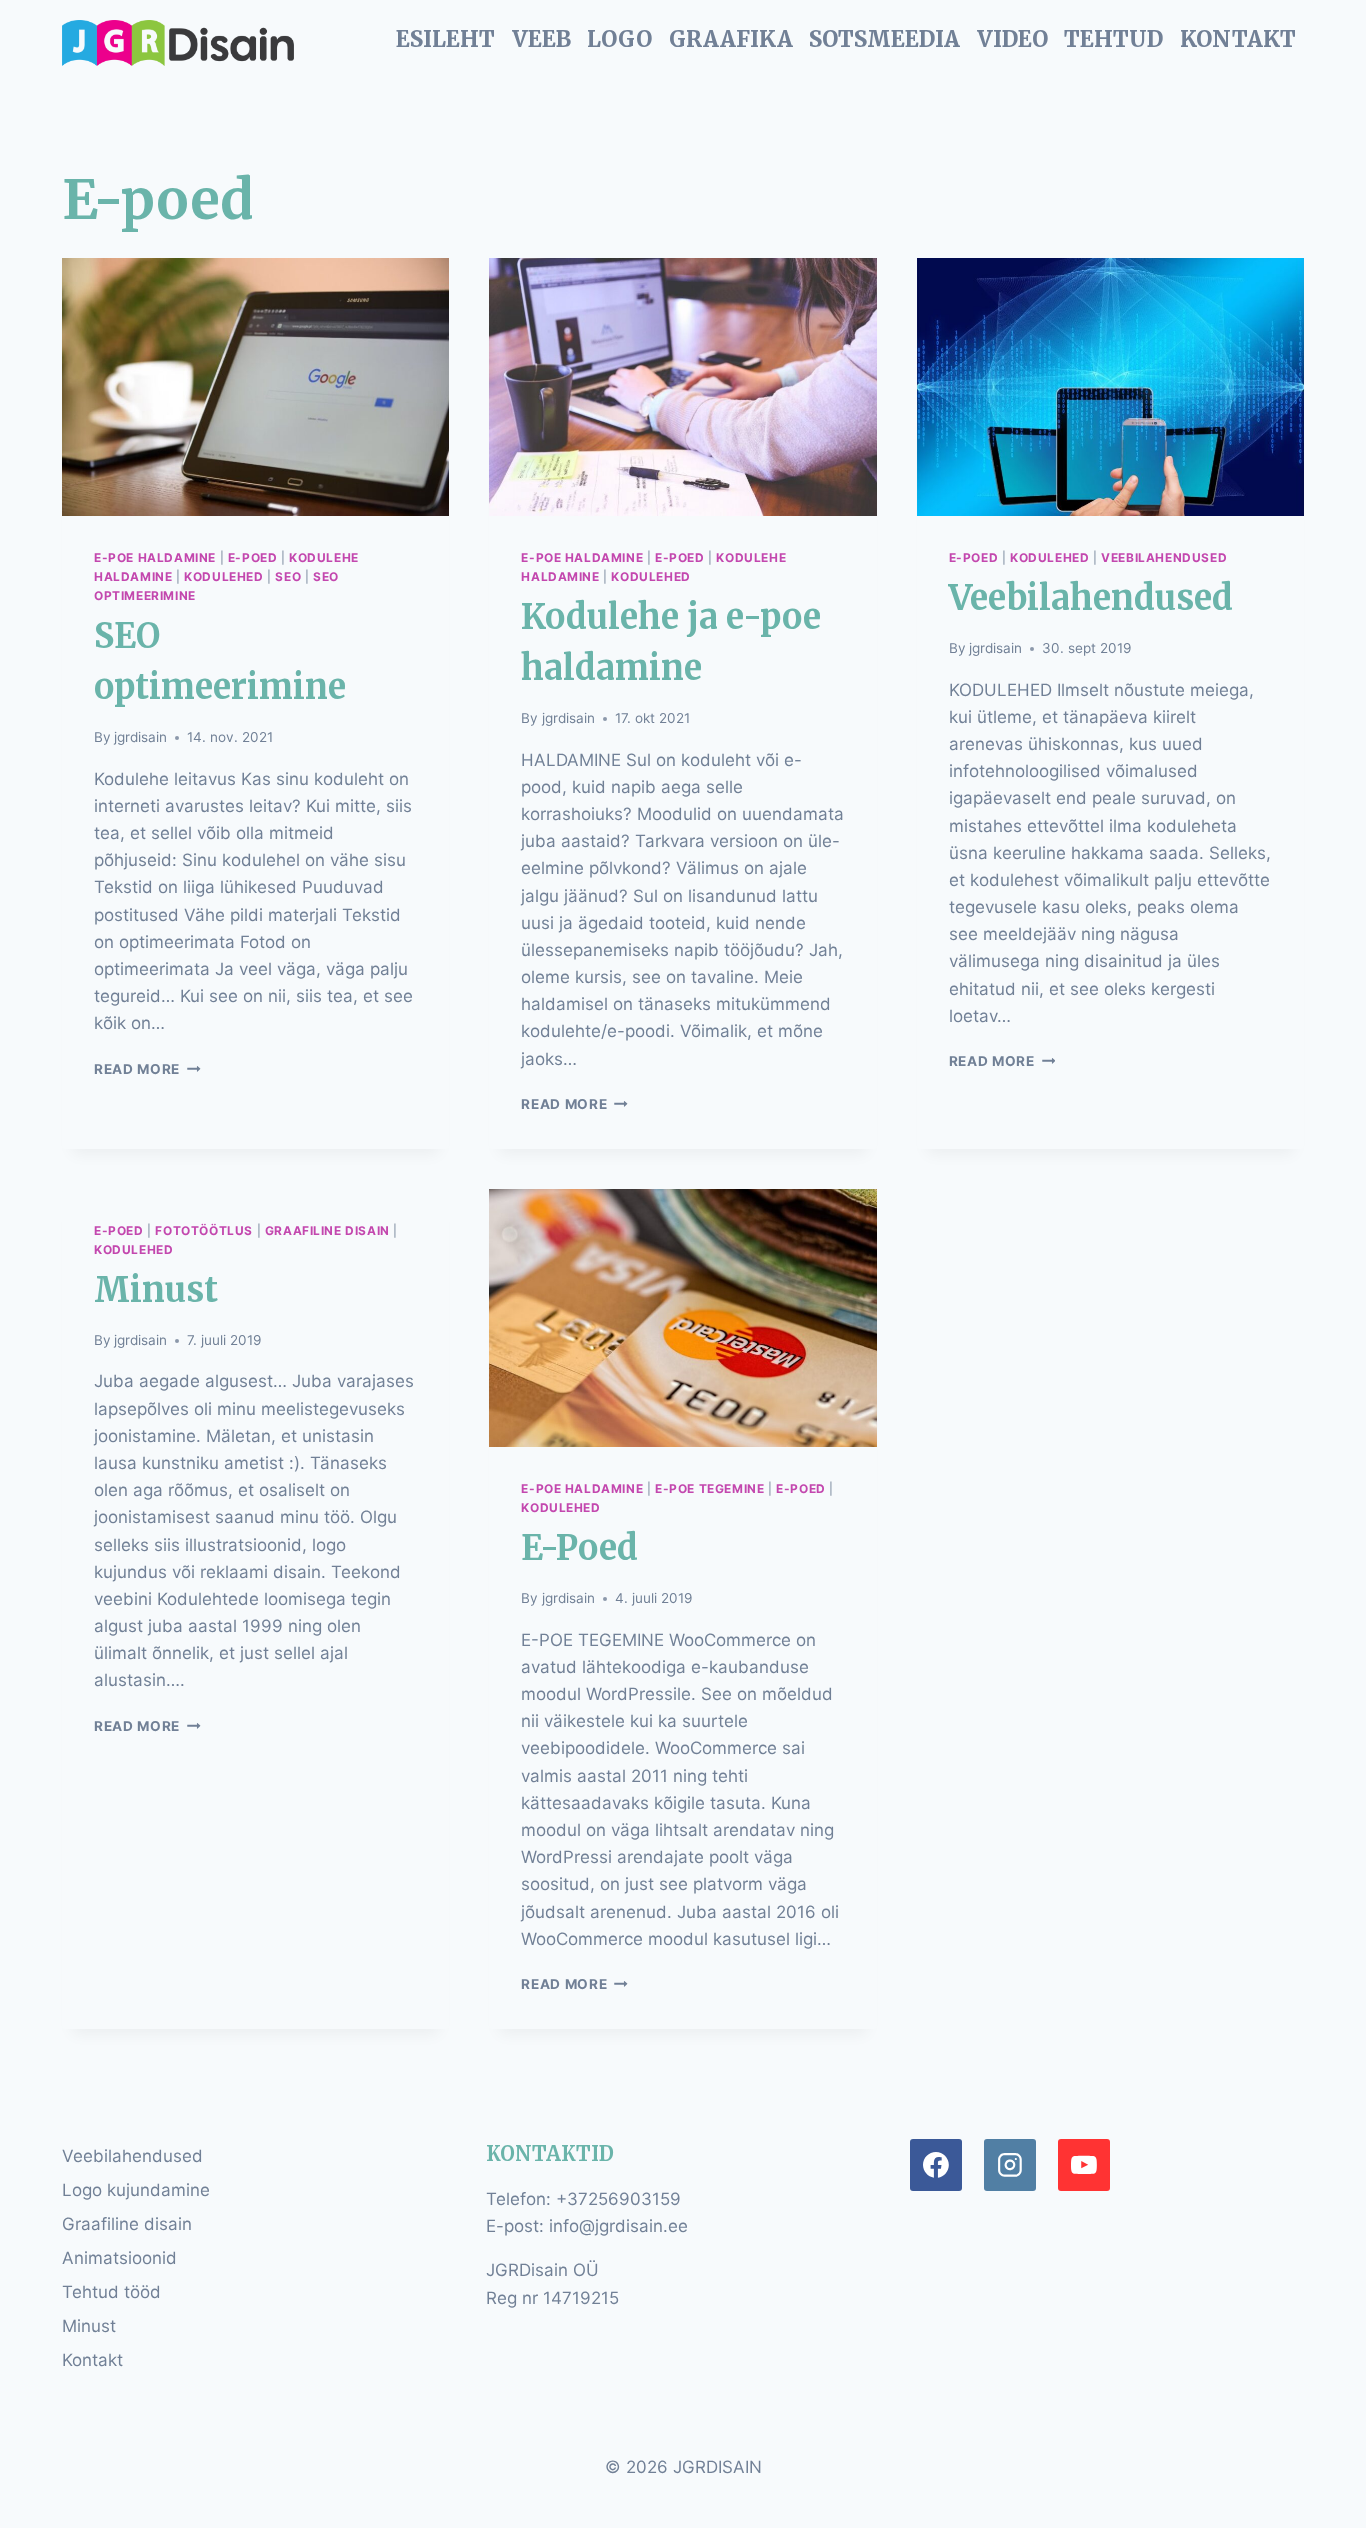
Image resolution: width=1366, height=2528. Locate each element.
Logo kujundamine (136, 2190)
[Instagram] (1010, 2165)
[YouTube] (1084, 2165)
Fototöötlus (204, 1230)
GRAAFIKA (731, 39)
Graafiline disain (327, 1230)
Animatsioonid (119, 2258)
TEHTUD (1113, 39)
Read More (147, 1069)
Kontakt (92, 2360)
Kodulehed (223, 576)
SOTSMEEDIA (884, 39)
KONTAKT (1238, 39)
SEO (288, 576)
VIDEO (1012, 39)
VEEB (541, 39)
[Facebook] (936, 2165)
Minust (156, 1290)
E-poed (253, 557)
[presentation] (255, 387)
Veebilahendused (1164, 557)
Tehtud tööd (111, 2292)
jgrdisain (140, 737)
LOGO (619, 39)
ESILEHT (445, 39)
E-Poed (579, 1548)
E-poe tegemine (709, 1488)
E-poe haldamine (155, 557)
